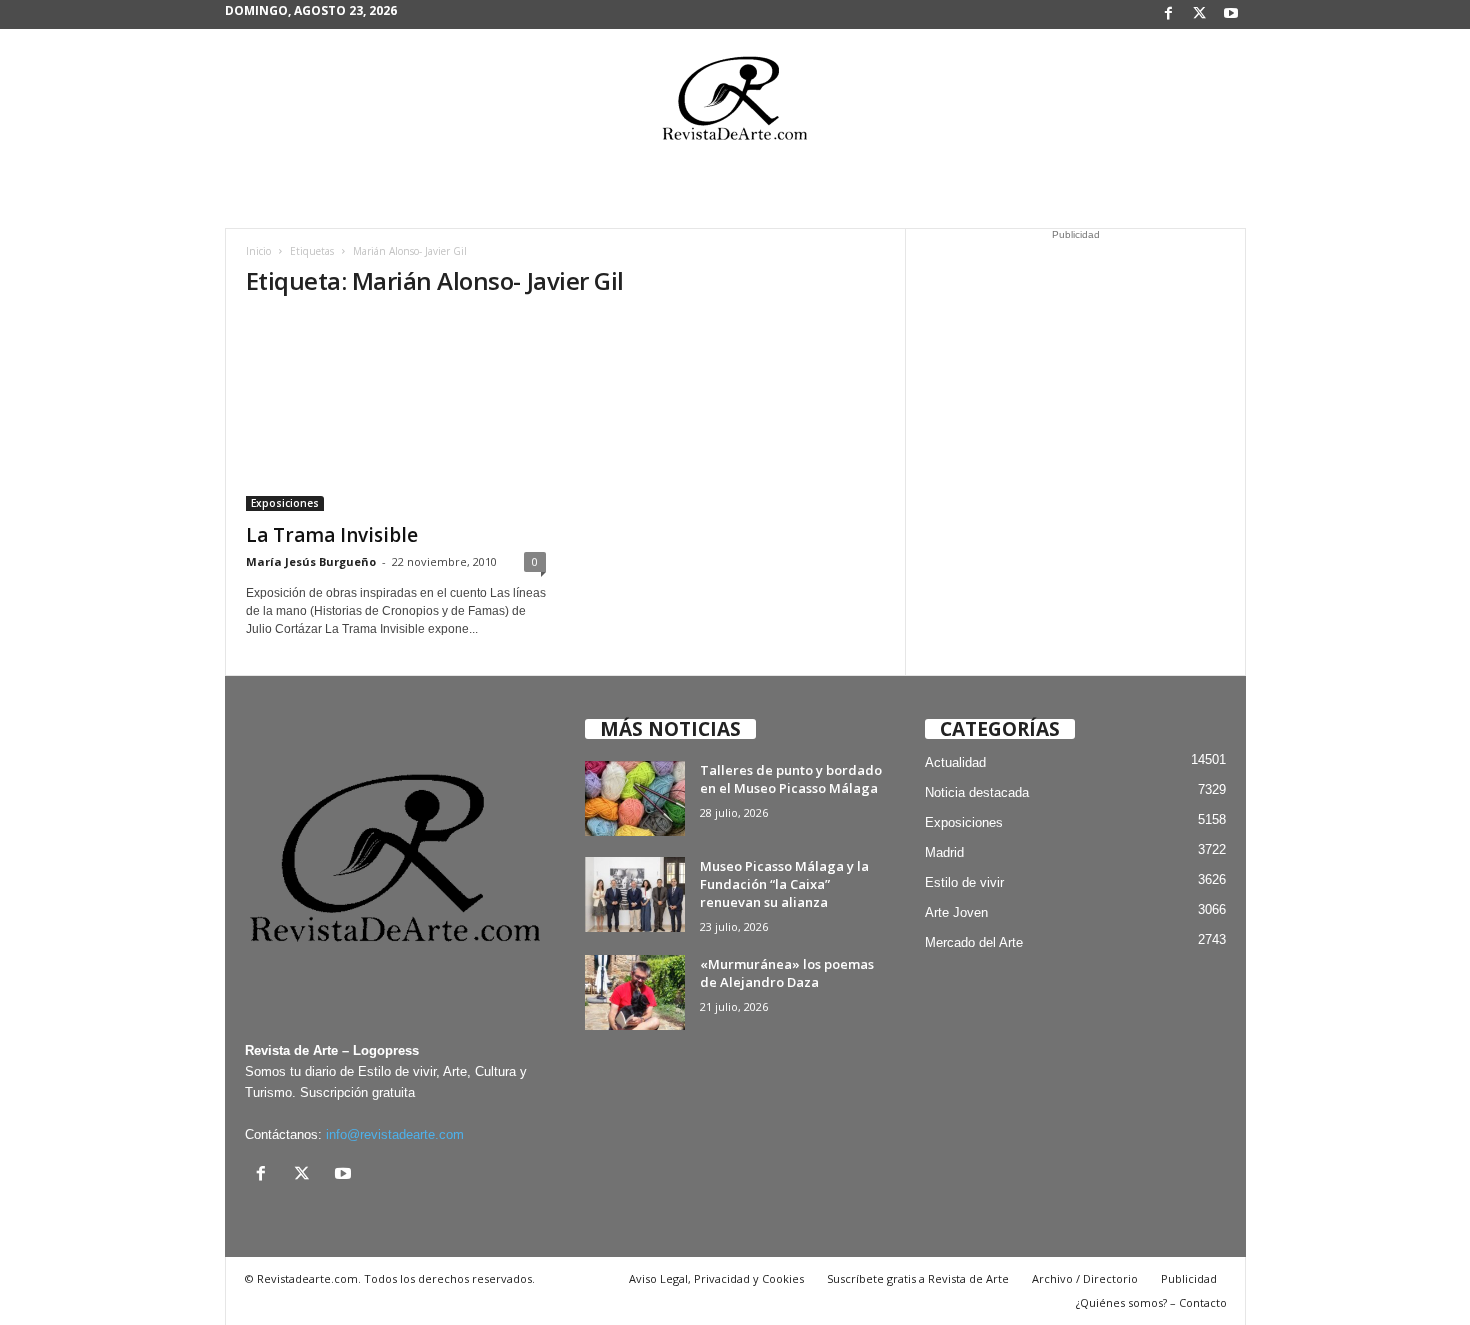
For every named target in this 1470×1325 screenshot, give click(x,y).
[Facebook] (1169, 14)
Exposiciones (285, 503)
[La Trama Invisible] (396, 414)
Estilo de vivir (964, 882)
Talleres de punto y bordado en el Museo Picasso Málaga (791, 779)
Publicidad (1189, 1278)
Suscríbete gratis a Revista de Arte (918, 1278)
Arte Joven (956, 912)
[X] (1200, 14)
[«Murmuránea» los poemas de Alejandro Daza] (635, 992)
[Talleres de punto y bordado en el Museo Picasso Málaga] (635, 798)
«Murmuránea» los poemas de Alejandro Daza (787, 973)
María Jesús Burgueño (311, 561)
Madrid (944, 852)
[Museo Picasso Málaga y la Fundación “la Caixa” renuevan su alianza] (635, 894)
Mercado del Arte (974, 942)
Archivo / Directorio (1085, 1278)
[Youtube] (1231, 14)
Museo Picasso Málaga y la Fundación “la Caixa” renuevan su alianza (784, 884)
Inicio (258, 251)
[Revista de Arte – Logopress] (735, 104)
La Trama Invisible (332, 535)
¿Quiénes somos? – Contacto (1151, 1302)
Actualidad (955, 762)
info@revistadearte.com (395, 1134)
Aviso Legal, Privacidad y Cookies (716, 1278)
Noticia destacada (977, 792)
